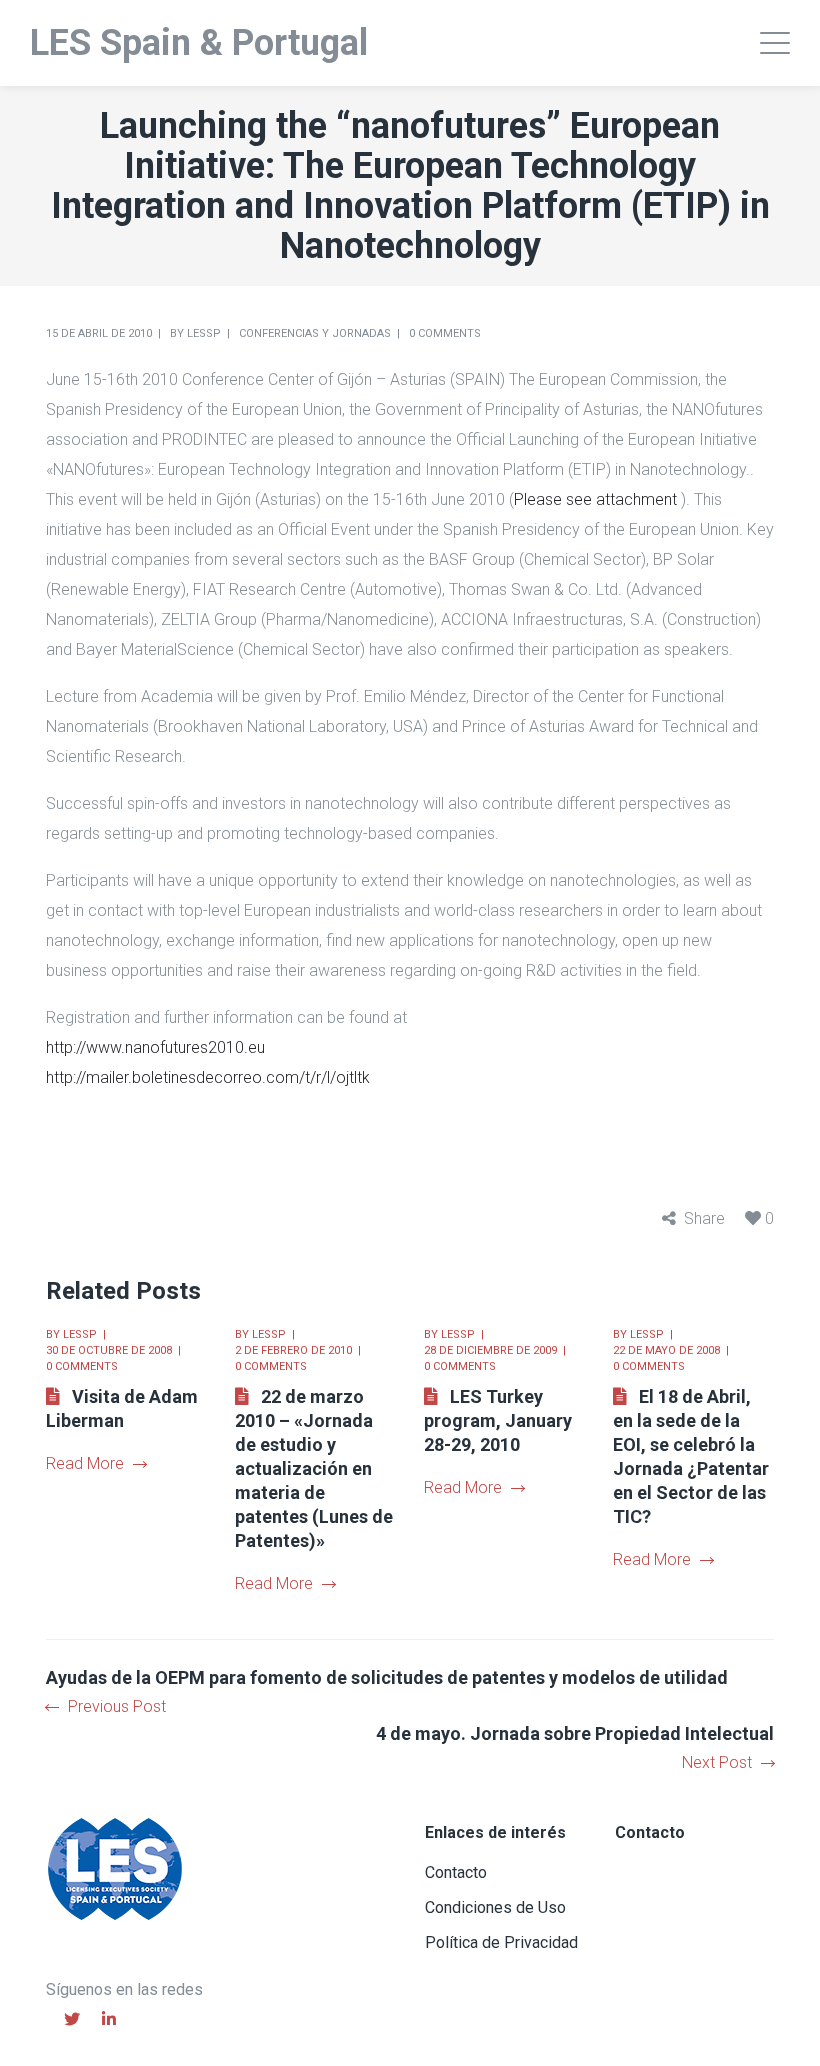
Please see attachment (595, 499)
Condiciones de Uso (495, 1907)
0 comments (445, 333)
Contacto (456, 1872)
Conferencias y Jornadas (315, 333)
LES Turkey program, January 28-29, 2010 (498, 1420)
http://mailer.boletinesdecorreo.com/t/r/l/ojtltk (208, 1077)
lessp (204, 333)
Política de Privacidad (501, 1942)
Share (704, 1218)
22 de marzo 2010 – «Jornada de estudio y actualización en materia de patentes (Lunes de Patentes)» (314, 1468)
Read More (85, 1463)
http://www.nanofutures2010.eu (155, 1047)
